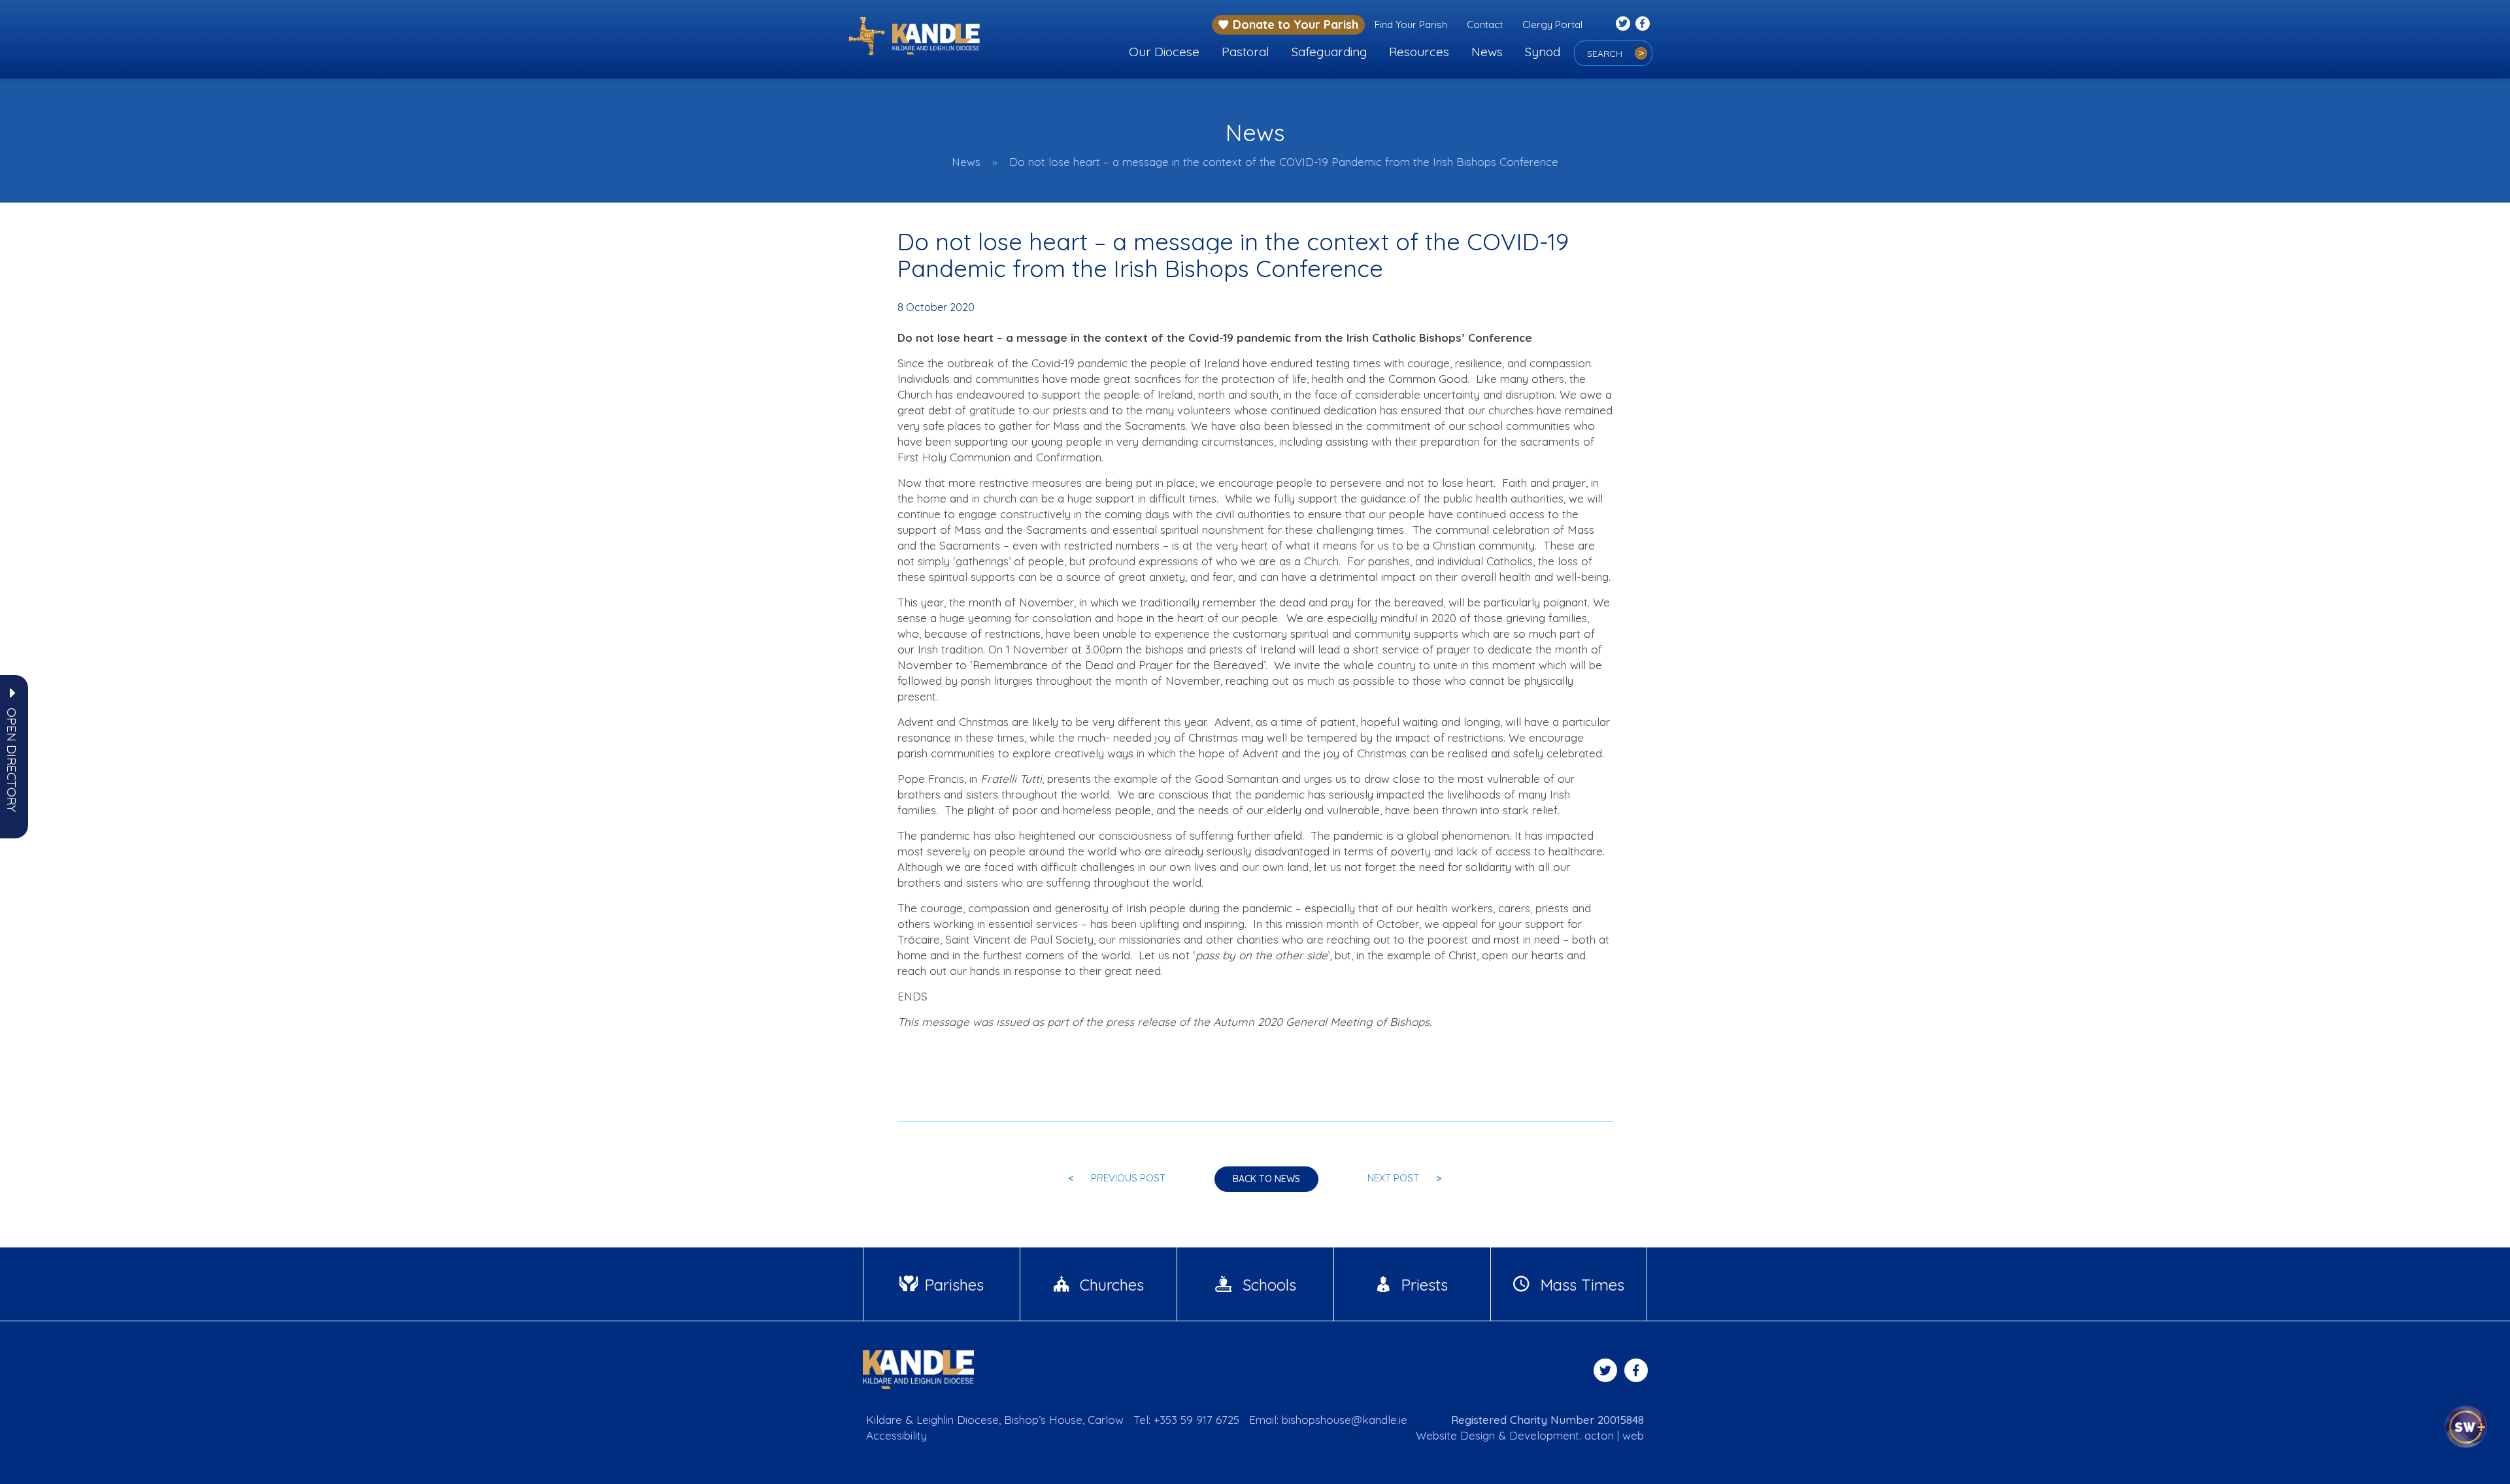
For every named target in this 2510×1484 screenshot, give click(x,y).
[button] (12, 760)
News (1487, 52)
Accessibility (896, 1435)
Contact (1485, 25)
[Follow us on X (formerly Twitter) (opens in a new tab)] (1623, 24)
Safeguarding (1329, 52)
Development (1544, 1435)
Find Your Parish (1411, 25)
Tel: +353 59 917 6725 (1186, 1420)
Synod (1543, 52)
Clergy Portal (1552, 25)
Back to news (1266, 1179)
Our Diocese (1164, 52)
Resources (1419, 52)
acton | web (1614, 1435)
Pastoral (1246, 52)
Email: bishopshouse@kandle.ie (1328, 1420)
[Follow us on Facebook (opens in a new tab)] (1643, 24)
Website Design (1455, 1435)
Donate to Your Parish (1296, 25)
